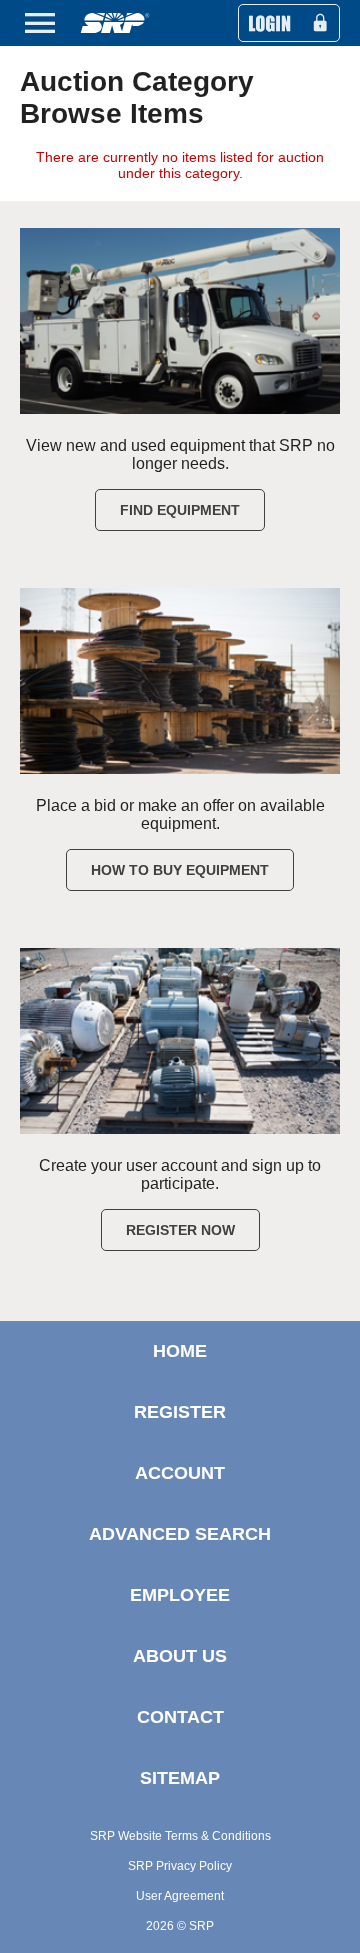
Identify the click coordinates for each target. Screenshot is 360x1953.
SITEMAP (180, 1778)
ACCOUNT (180, 1473)
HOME (180, 1351)
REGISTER (180, 1412)
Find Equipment (180, 510)
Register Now (180, 1230)
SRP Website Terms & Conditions (180, 1836)
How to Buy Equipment (180, 870)
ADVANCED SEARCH (180, 1534)
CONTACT (180, 1717)
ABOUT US (180, 1656)
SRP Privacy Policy (180, 1866)
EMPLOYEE (180, 1595)
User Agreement (180, 1896)
